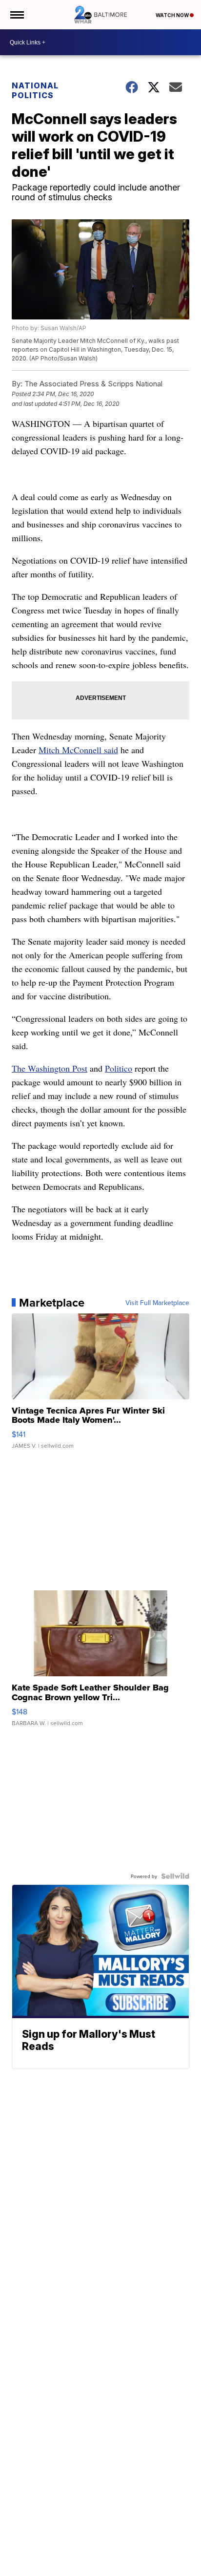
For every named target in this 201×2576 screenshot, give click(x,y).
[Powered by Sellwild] (175, 1876)
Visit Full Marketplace (157, 1303)
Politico (119, 1068)
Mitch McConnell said (78, 750)
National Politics (35, 90)
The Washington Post (50, 1068)
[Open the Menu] (16, 15)
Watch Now (173, 15)
